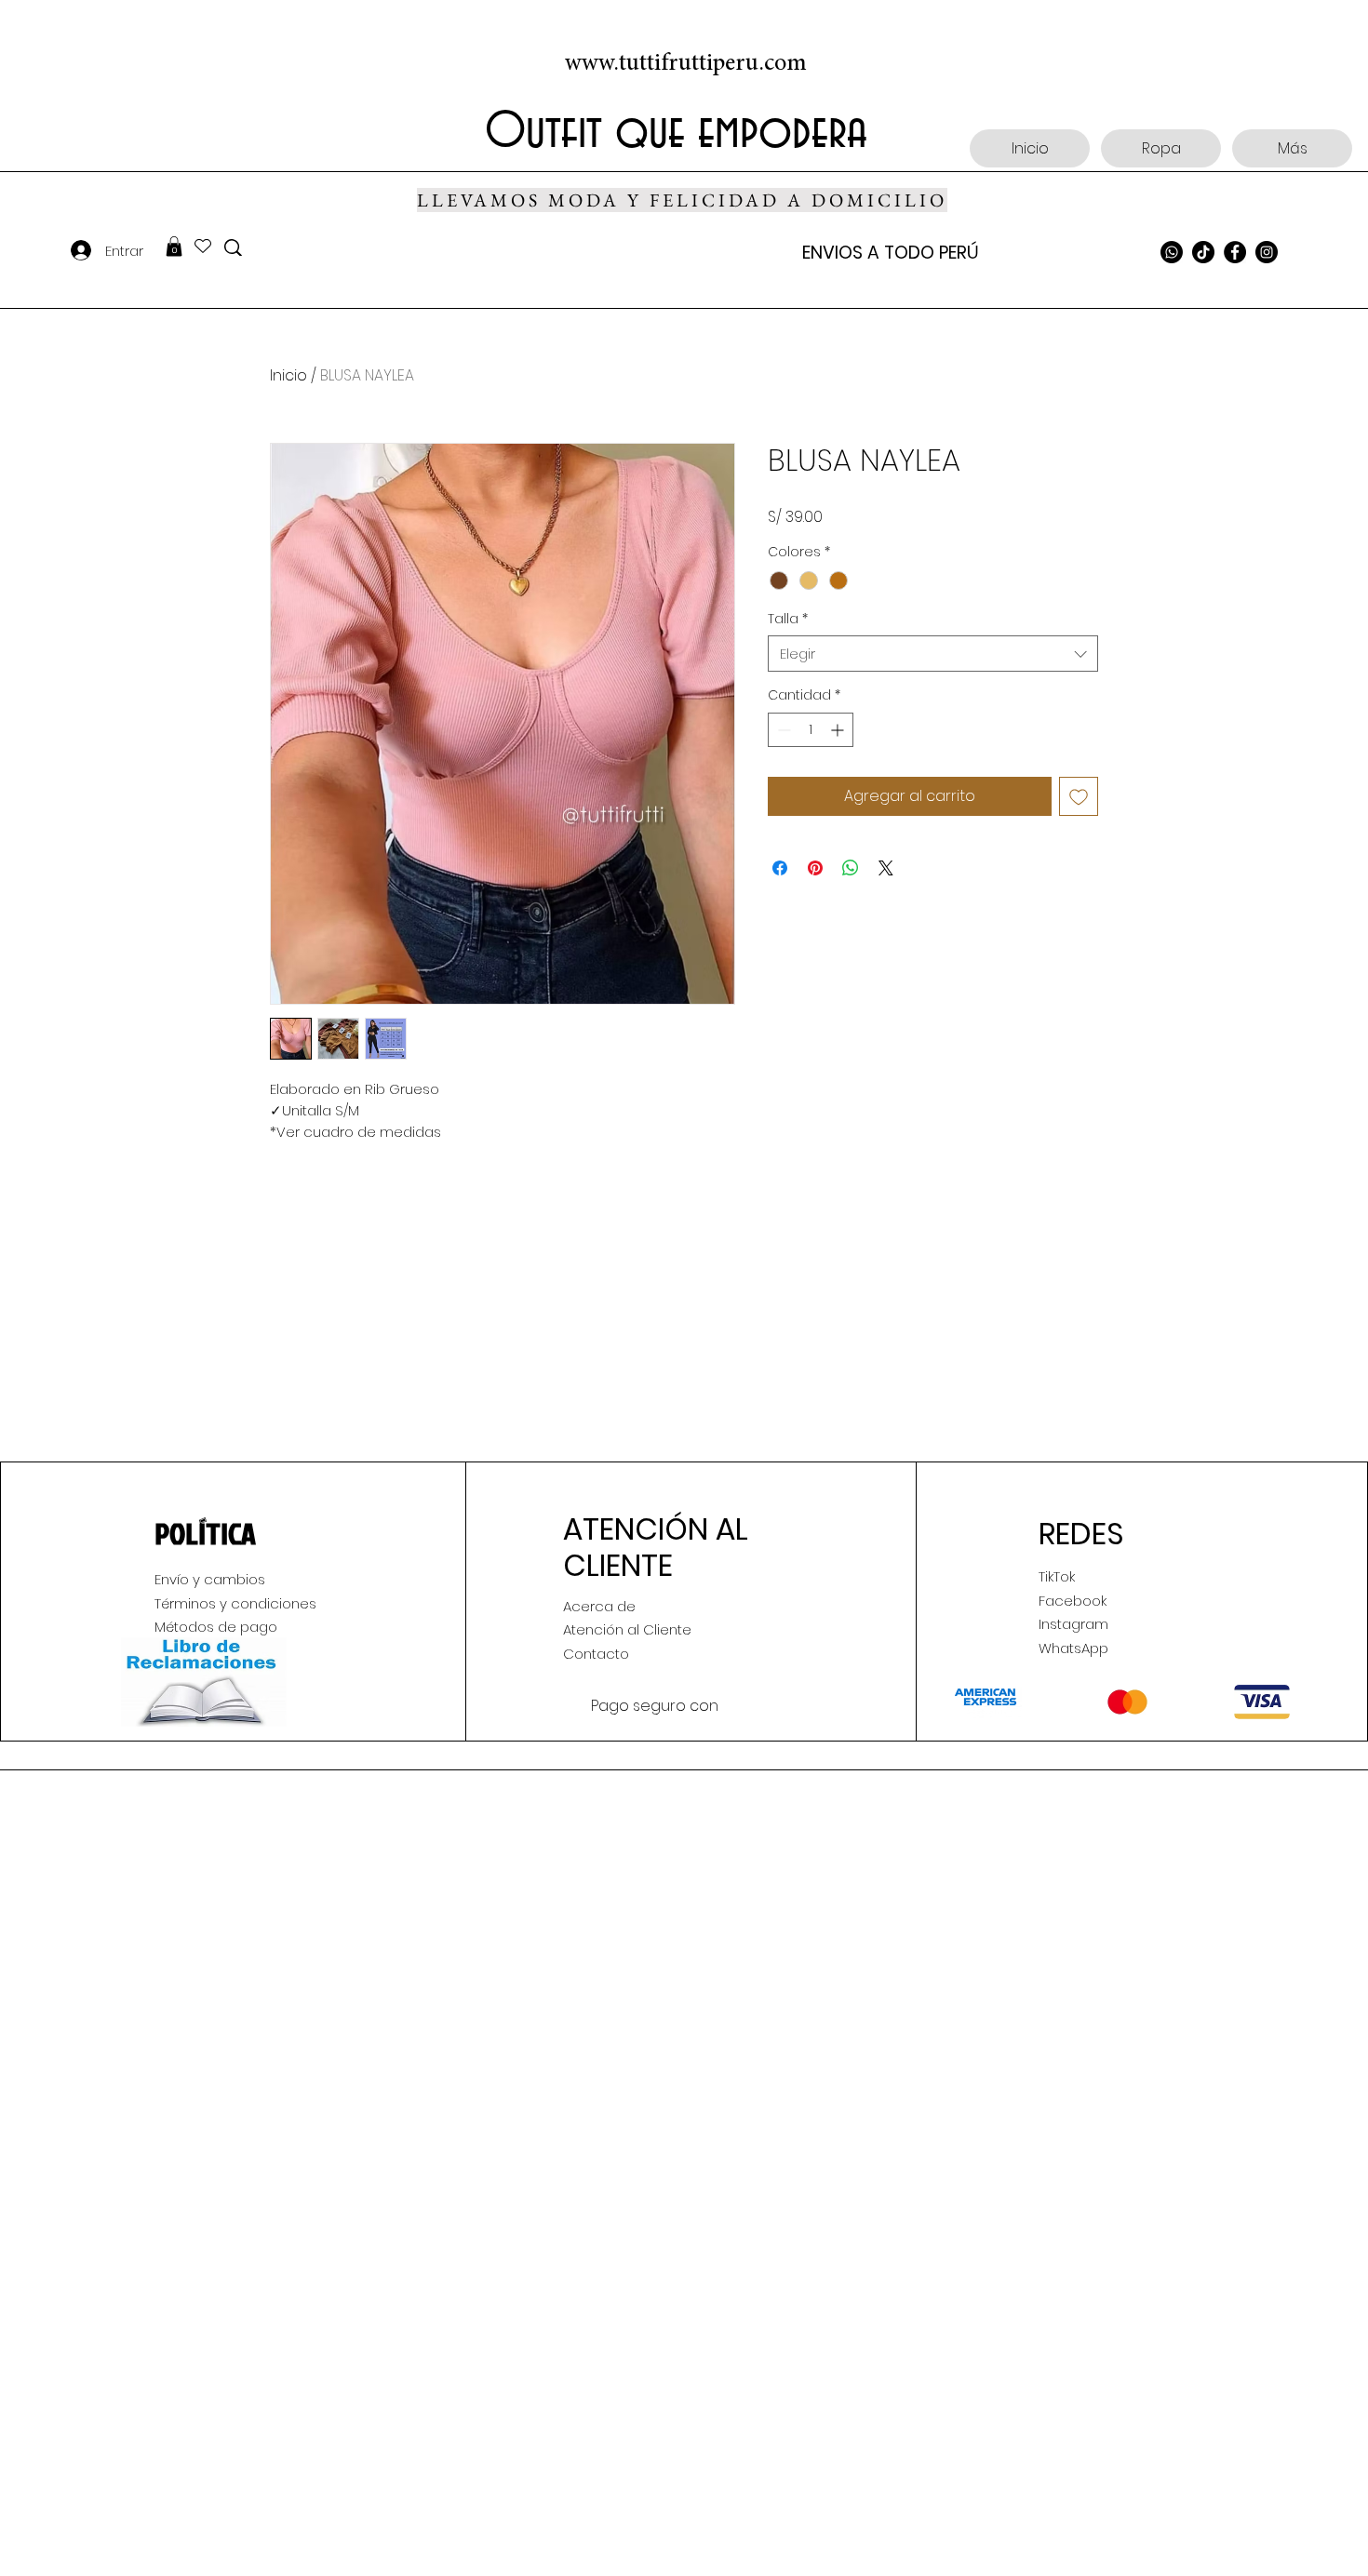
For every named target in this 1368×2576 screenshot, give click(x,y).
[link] (174, 247)
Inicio (288, 375)
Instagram (1073, 1624)
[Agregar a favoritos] (1079, 796)
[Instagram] (1267, 252)
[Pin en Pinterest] (815, 868)
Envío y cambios (210, 1579)
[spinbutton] (811, 730)
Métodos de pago (216, 1627)
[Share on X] (886, 868)
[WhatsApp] (1172, 252)
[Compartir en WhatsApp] (851, 868)
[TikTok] (1203, 252)
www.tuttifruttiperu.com (686, 64)
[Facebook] (1235, 252)
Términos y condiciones (235, 1603)
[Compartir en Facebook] (780, 868)
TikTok (1057, 1576)
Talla (788, 619)
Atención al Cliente (627, 1629)
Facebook (1073, 1601)
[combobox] (933, 654)
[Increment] (839, 730)
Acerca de (599, 1606)
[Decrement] (782, 730)
